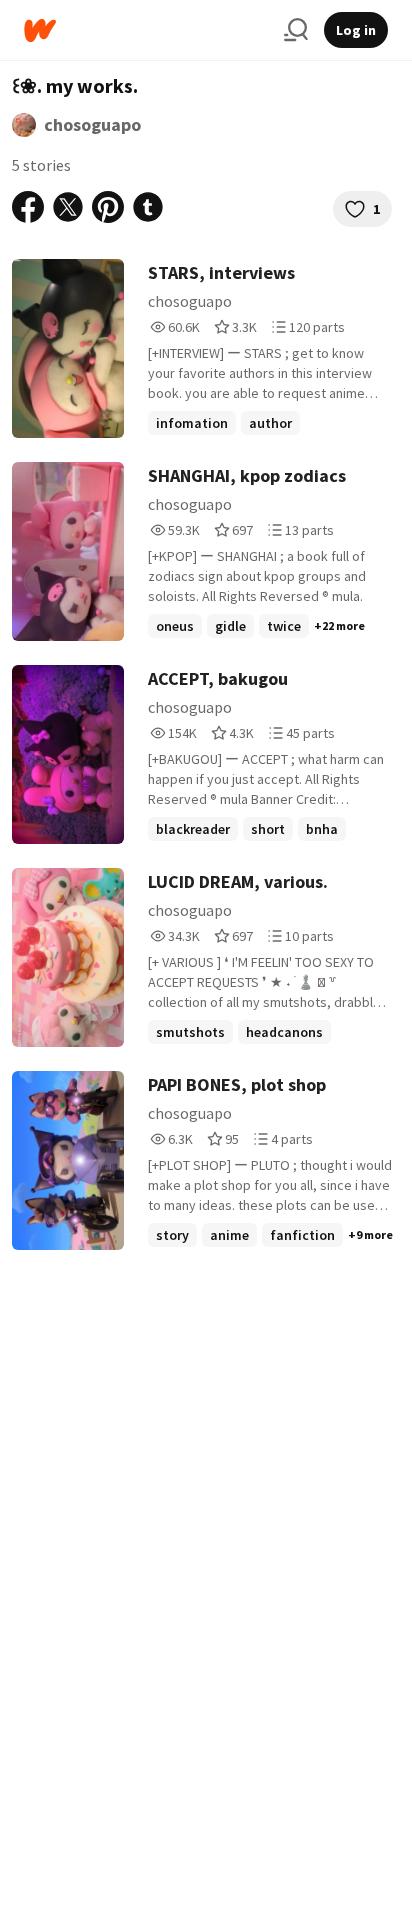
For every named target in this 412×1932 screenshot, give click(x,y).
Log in (356, 30)
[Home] (146, 30)
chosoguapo (92, 124)
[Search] (296, 30)
